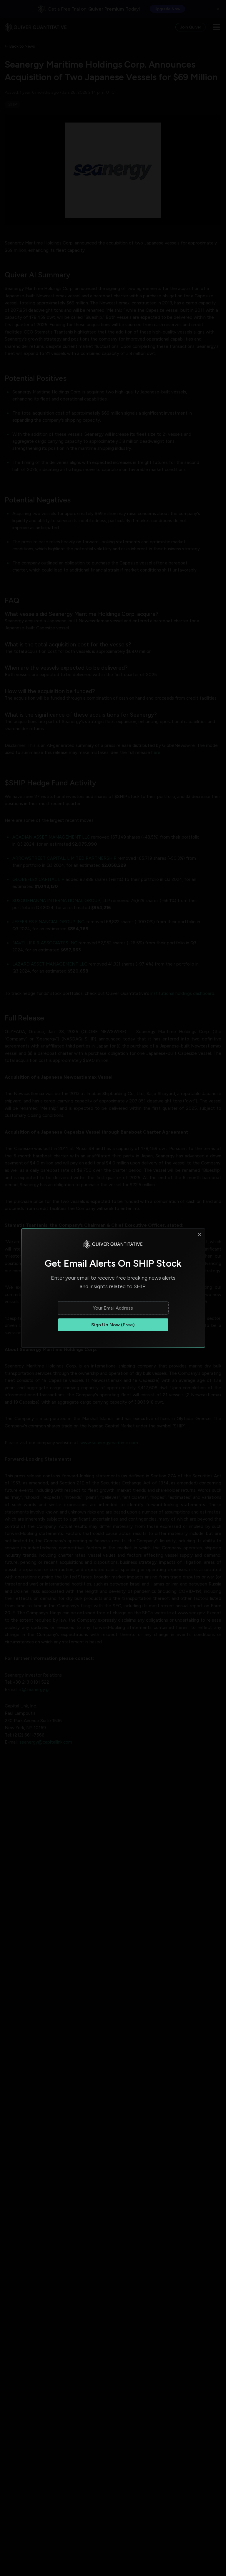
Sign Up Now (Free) (113, 1325)
